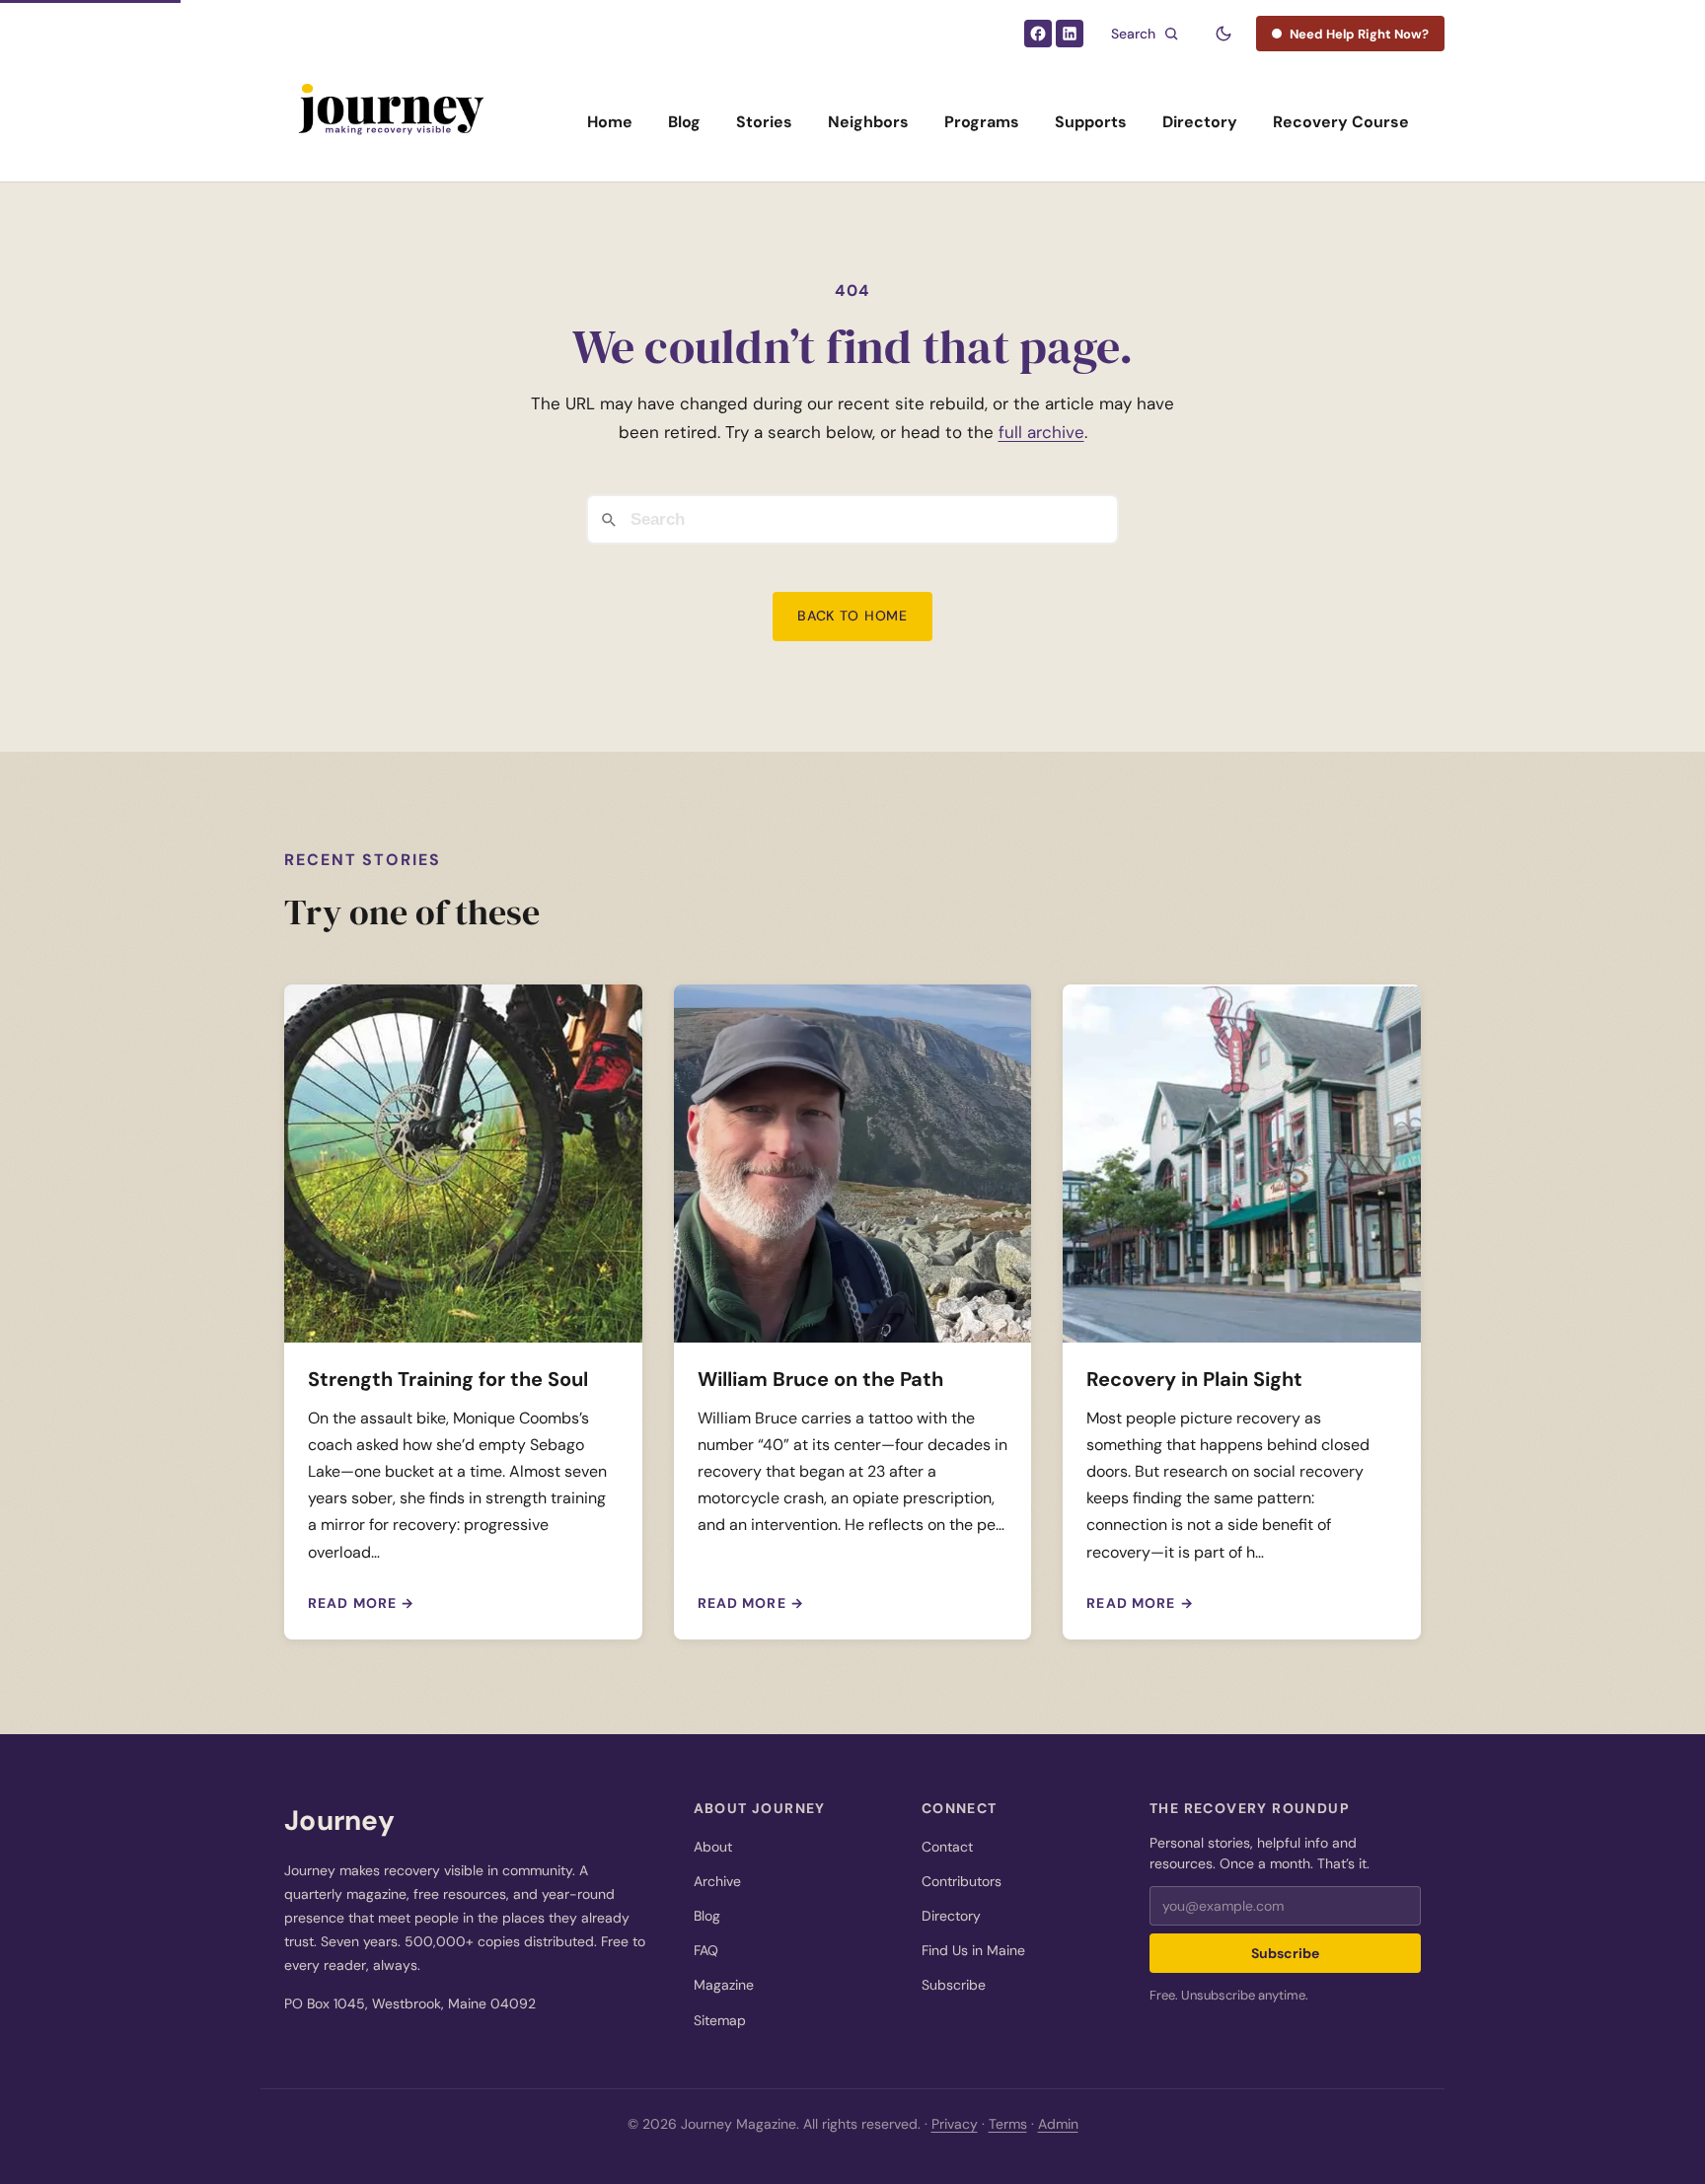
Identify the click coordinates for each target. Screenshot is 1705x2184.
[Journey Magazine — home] (389, 122)
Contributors (962, 1881)
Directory (1200, 122)
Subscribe (954, 1985)
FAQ (706, 1950)
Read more (361, 1603)
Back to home (852, 616)
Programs (982, 122)
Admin (1058, 2124)
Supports (1091, 122)
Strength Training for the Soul (448, 1379)
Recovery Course (1341, 122)
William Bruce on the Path (820, 1379)
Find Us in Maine (973, 1950)
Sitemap (720, 2020)
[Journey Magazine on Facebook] (1038, 34)
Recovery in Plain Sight (1194, 1379)
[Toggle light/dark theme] (1223, 34)
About (713, 1847)
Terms (1008, 2124)
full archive (1041, 432)
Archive (717, 1881)
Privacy (955, 2124)
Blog (684, 122)
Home (610, 122)
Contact (947, 1847)
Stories (764, 122)
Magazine (724, 1985)
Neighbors (868, 122)
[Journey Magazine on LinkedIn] (1070, 34)
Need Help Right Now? (1359, 34)
